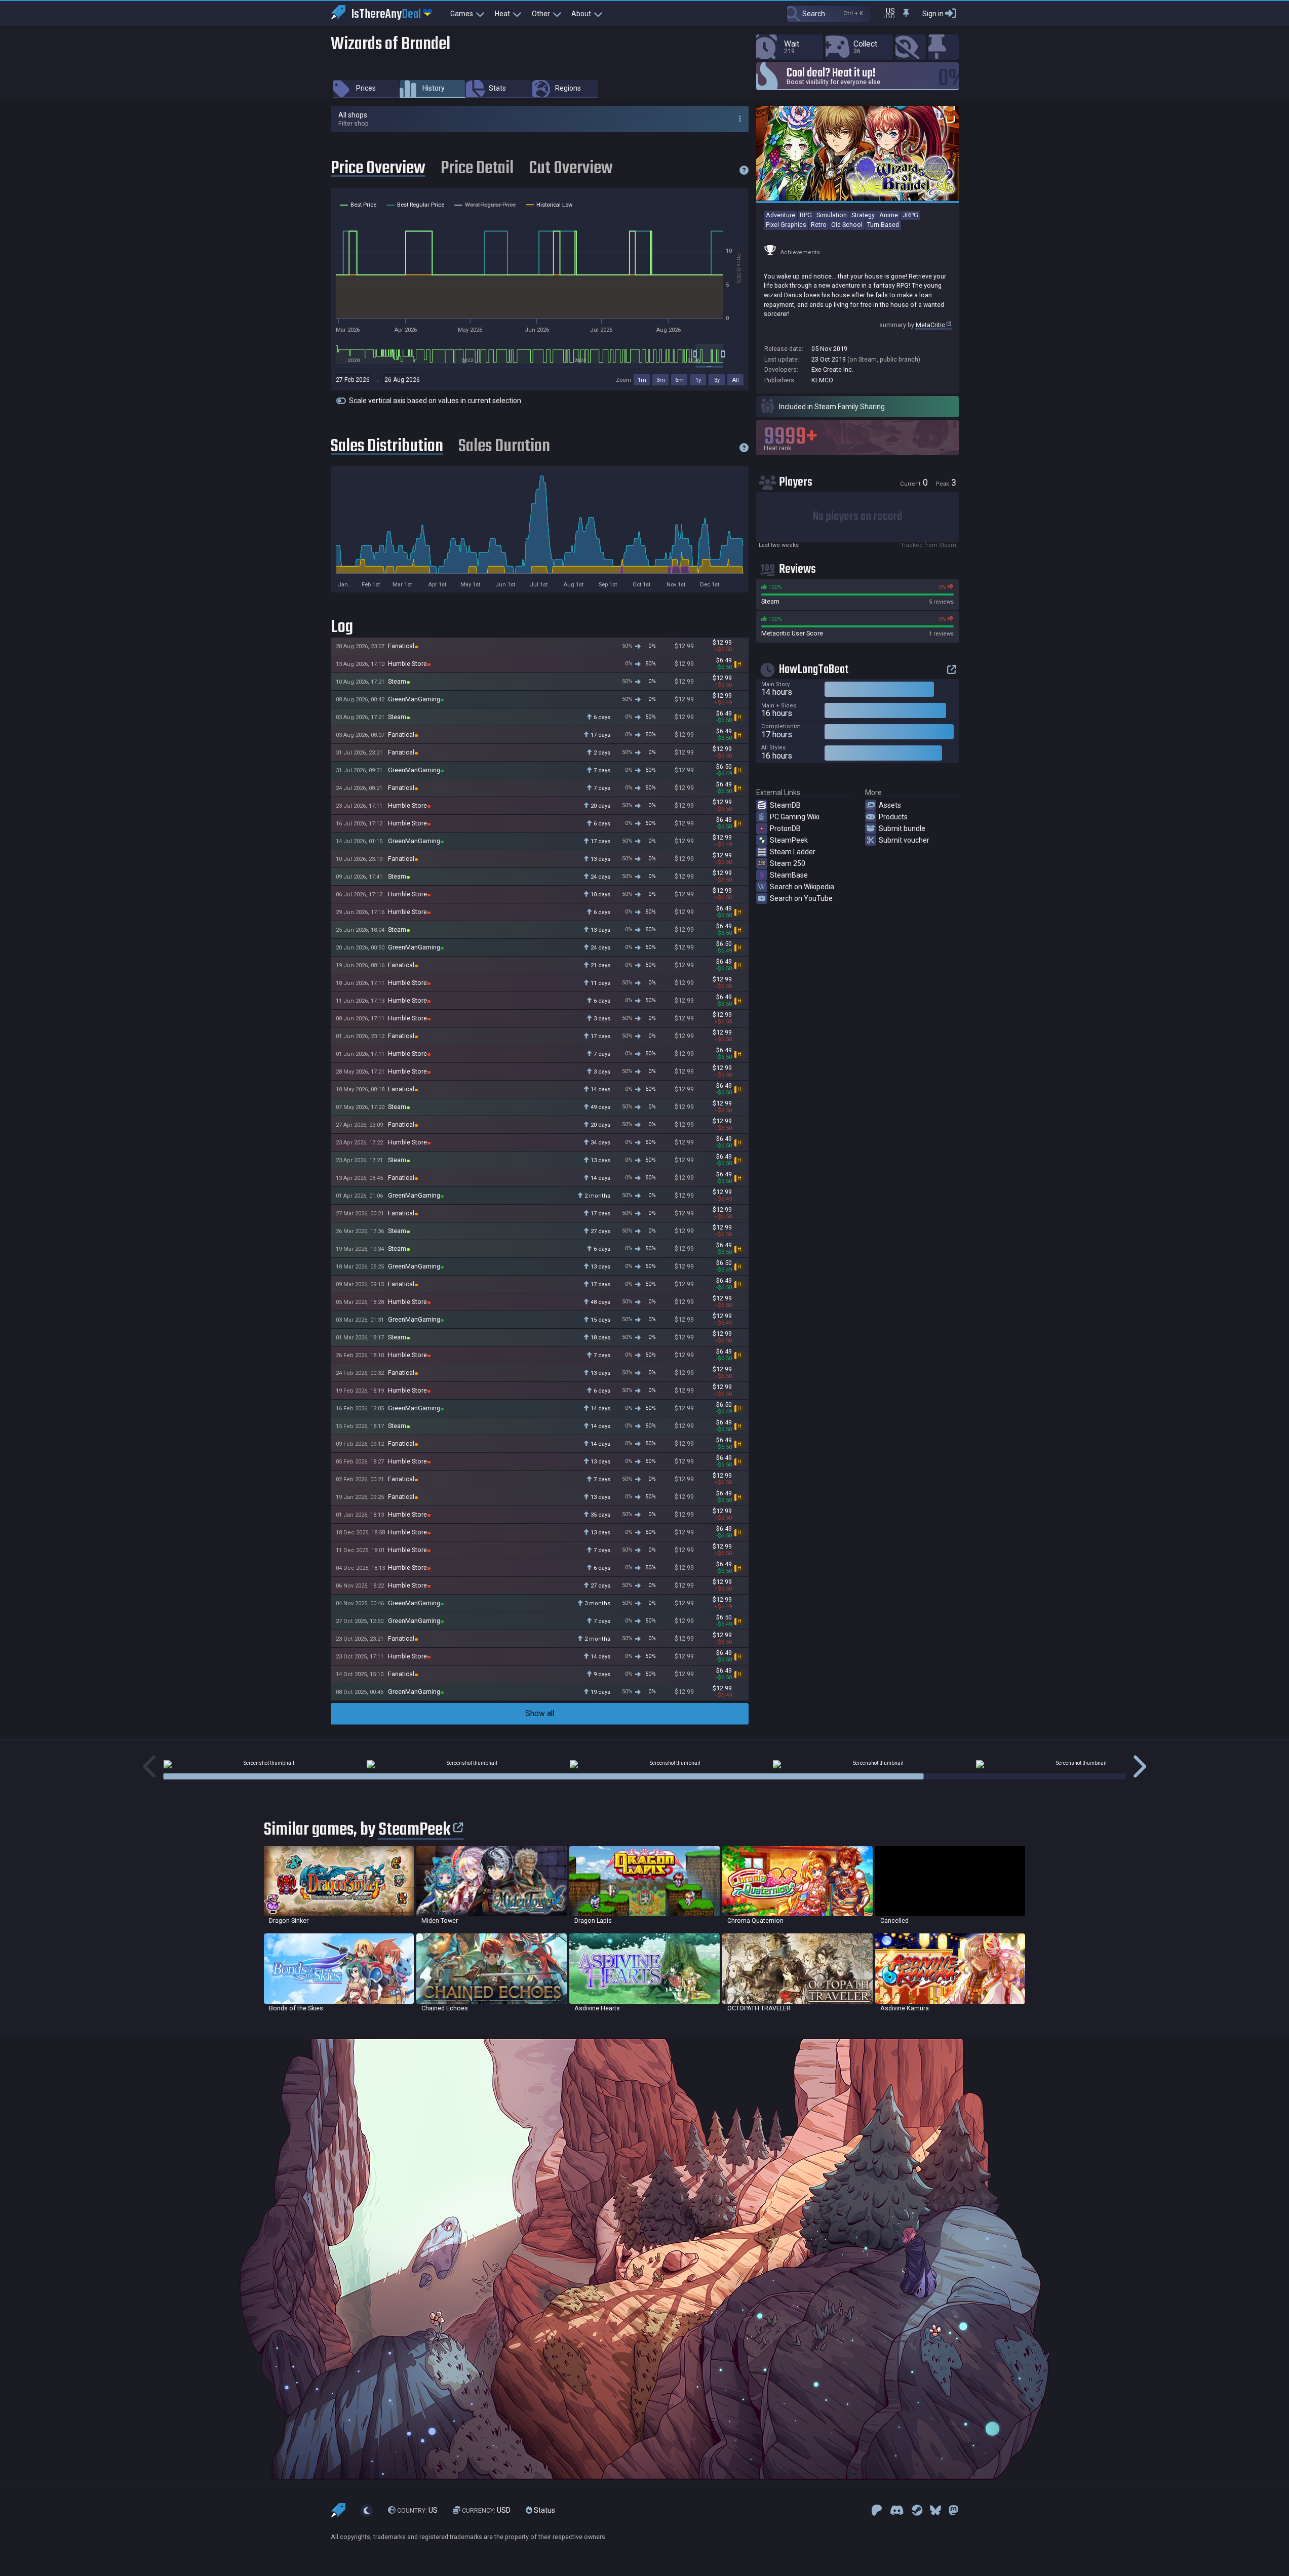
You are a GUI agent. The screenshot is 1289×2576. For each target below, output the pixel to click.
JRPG (910, 215)
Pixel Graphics (786, 225)
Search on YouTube (801, 898)
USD (486, 2510)
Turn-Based (883, 225)
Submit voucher (904, 840)
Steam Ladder (793, 852)
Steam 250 (788, 863)
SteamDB (785, 805)
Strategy (863, 215)
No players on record (857, 517)
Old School (847, 225)
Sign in (933, 14)
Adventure (780, 215)
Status (544, 2510)
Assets (890, 805)
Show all (540, 1713)
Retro (819, 225)
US (417, 2510)
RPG (806, 215)
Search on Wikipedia (802, 887)
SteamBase (789, 875)
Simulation (832, 215)
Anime (889, 215)
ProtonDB (785, 828)
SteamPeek (789, 840)
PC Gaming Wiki (795, 817)
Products (893, 817)
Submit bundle (902, 828)
